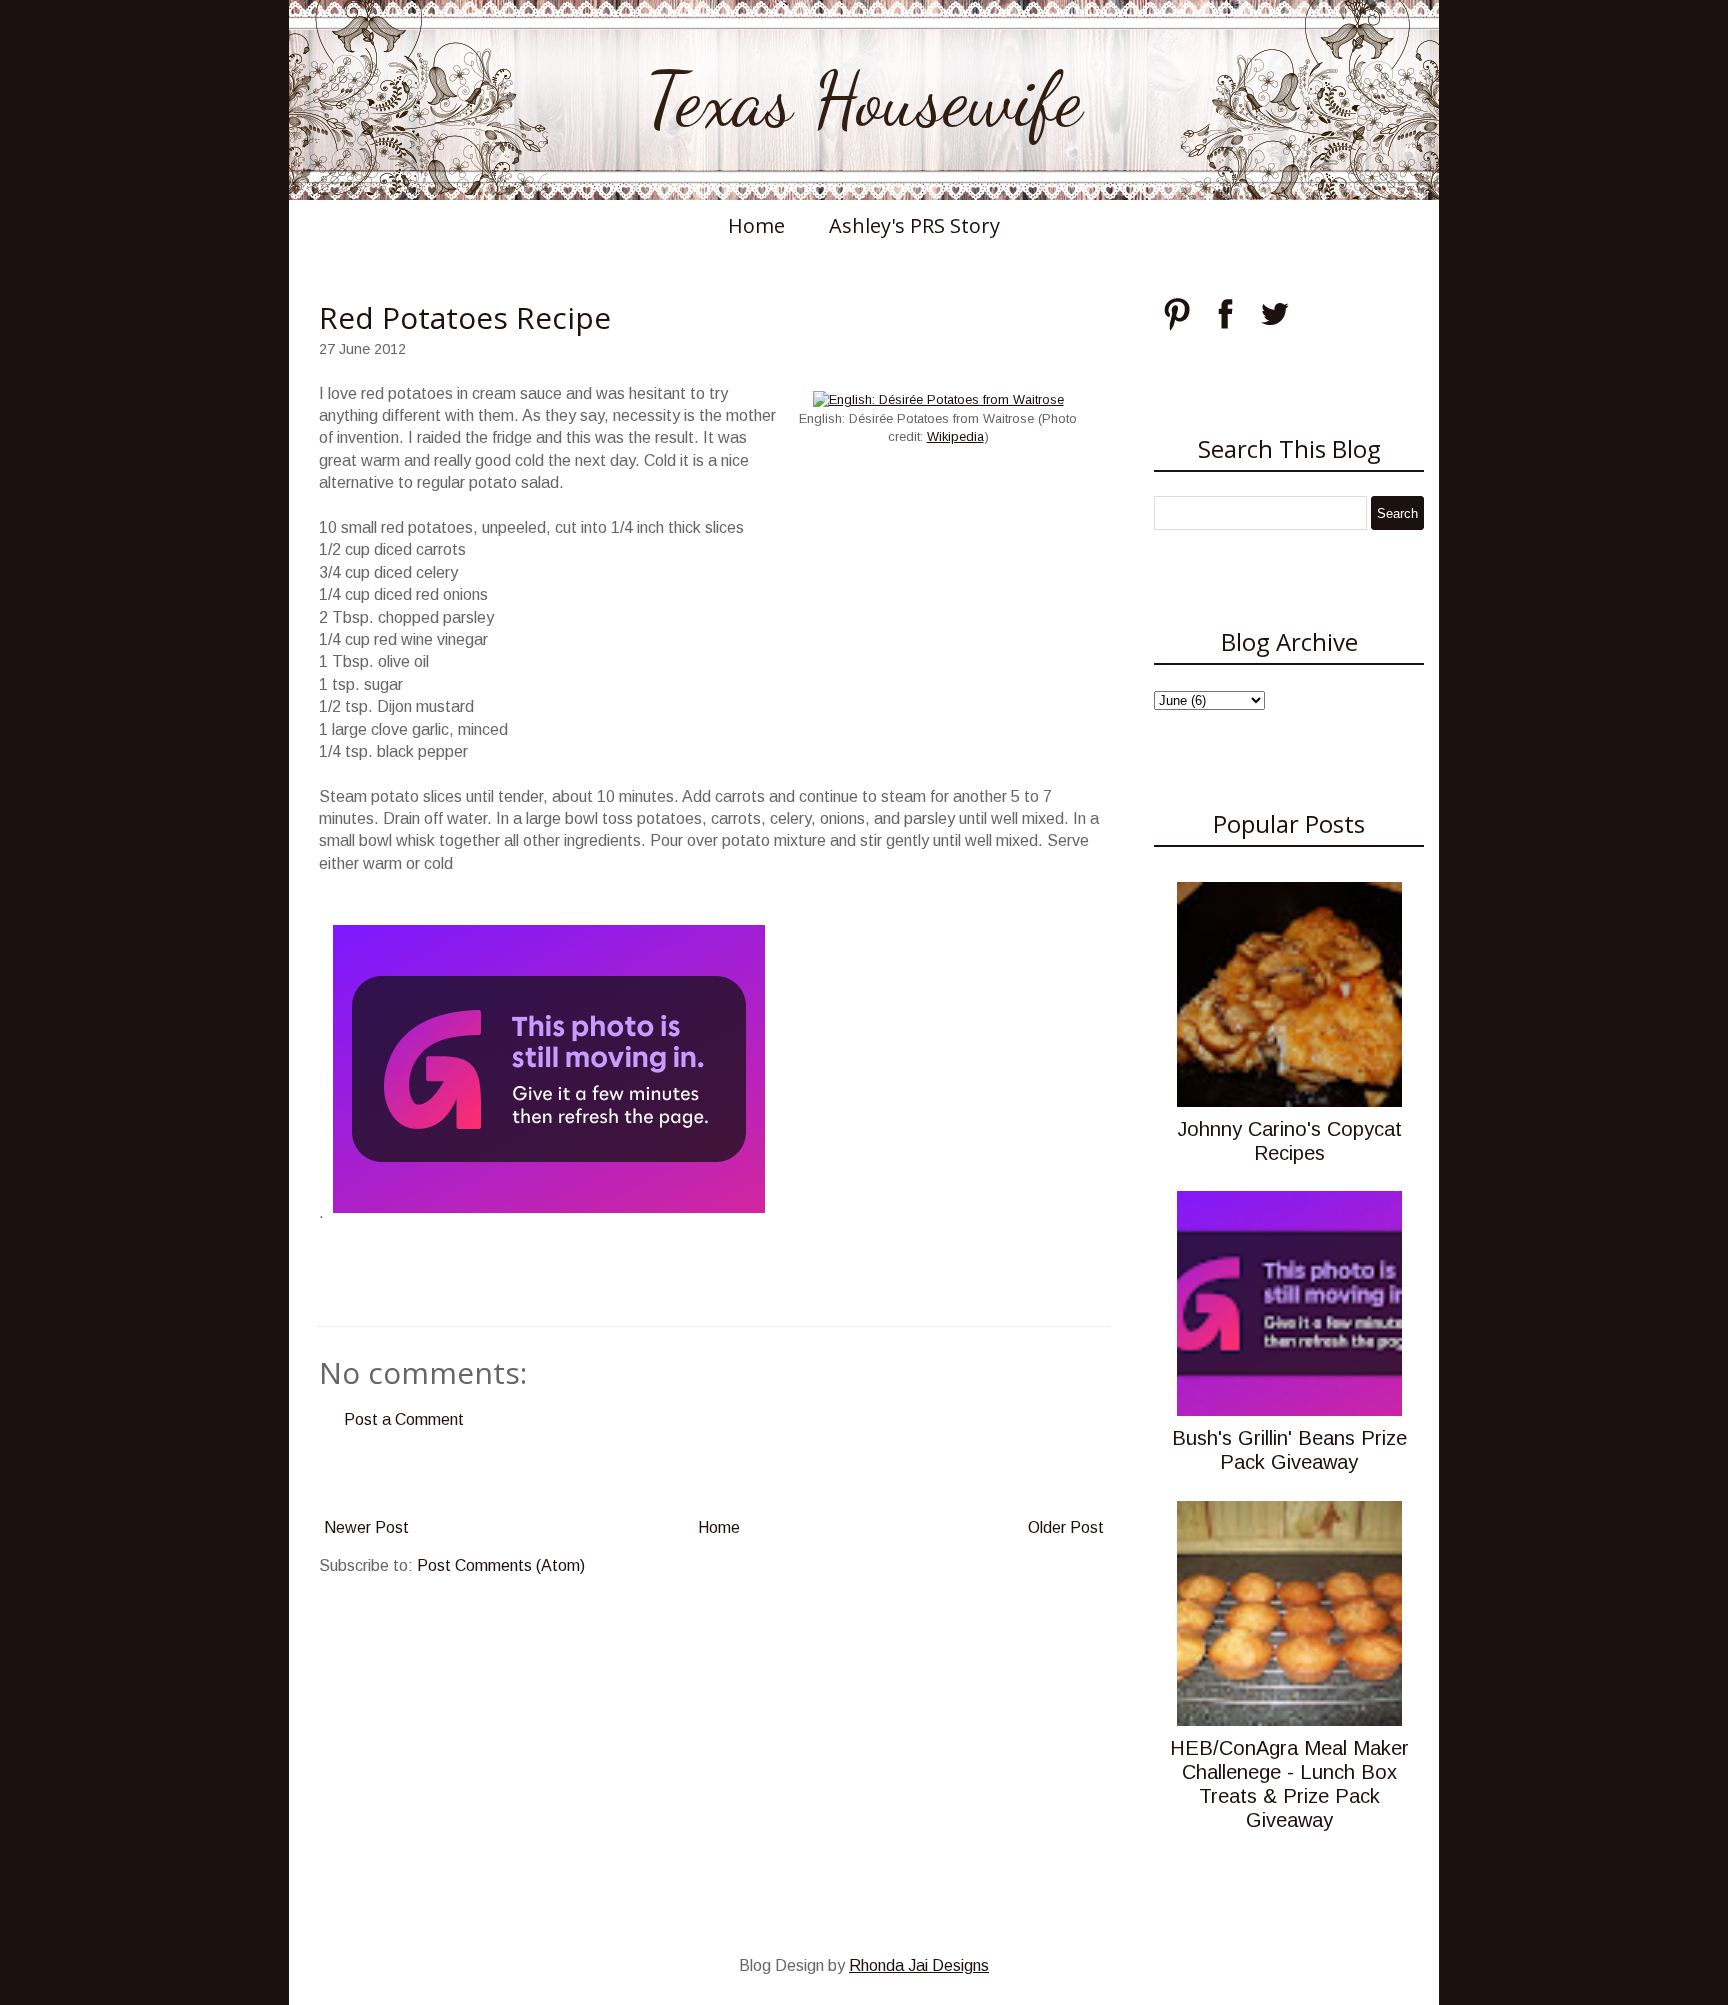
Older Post (1066, 1527)
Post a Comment (404, 1419)
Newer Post (366, 1527)
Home (756, 225)
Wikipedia (955, 436)
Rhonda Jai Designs (919, 1965)
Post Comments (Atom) (501, 1565)
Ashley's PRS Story (914, 225)
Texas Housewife (864, 100)
